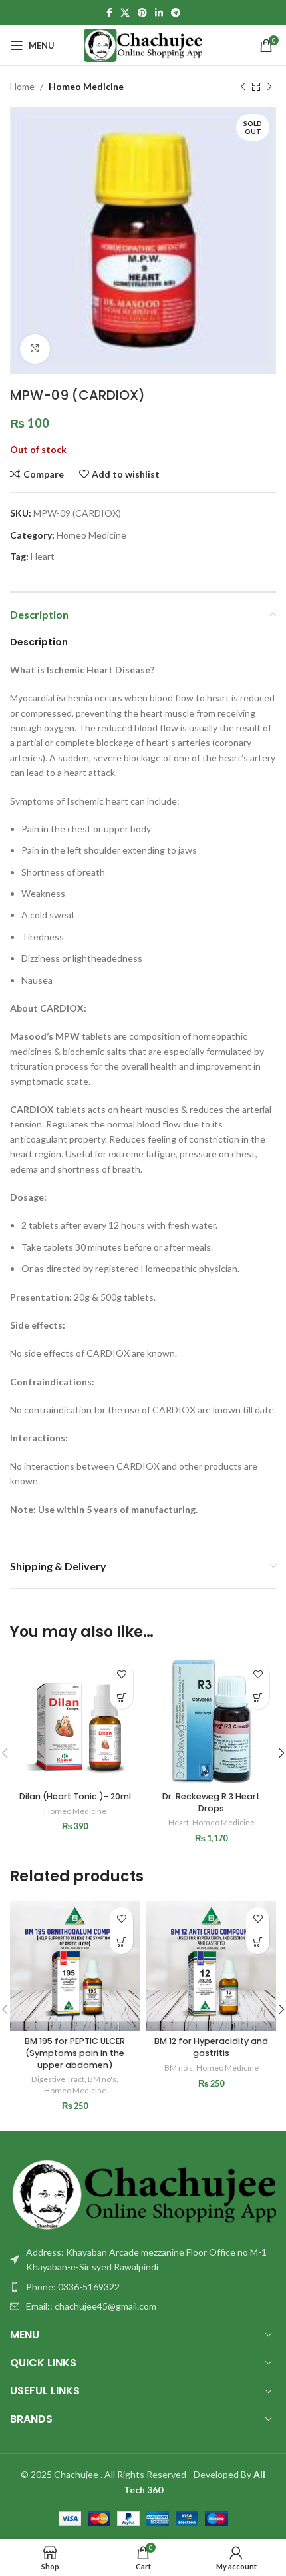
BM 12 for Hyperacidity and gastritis (211, 2047)
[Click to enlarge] (35, 349)
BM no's (102, 2079)
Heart (43, 556)
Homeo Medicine (86, 86)
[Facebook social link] (109, 13)
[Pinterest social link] (142, 13)
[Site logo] (143, 44)
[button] (121, 1697)
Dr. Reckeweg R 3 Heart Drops (211, 1802)
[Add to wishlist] (121, 1674)
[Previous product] (243, 87)
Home (22, 86)
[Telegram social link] (176, 13)
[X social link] (125, 13)
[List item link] (143, 2287)
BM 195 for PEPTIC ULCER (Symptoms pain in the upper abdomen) (75, 2053)
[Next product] (269, 87)
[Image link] (143, 2193)
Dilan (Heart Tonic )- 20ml (75, 1796)
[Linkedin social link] (159, 13)
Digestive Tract (58, 2079)
